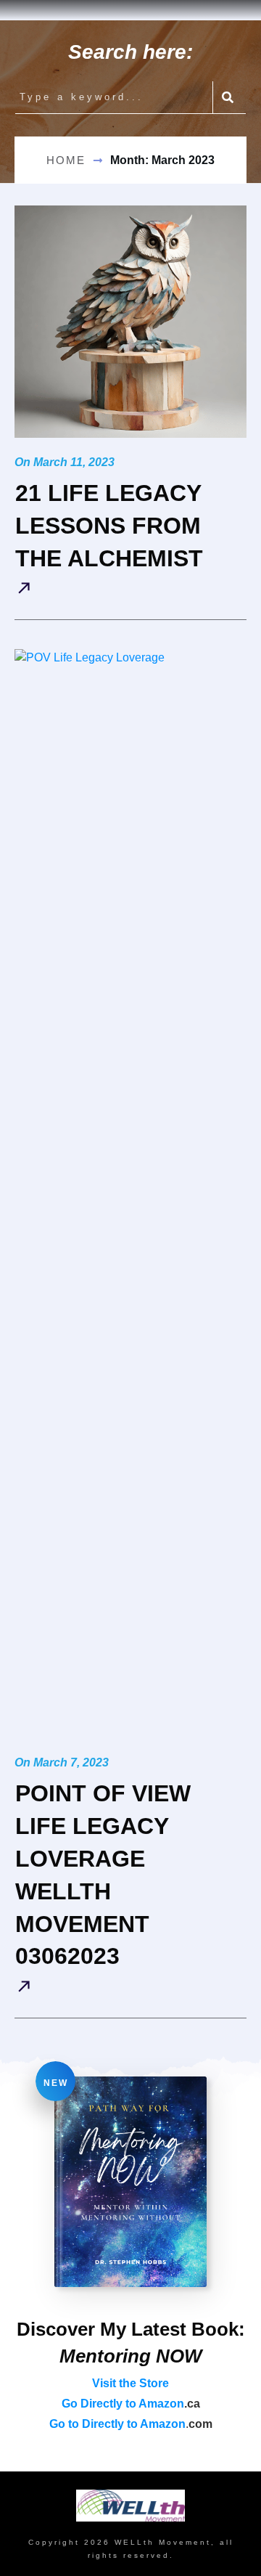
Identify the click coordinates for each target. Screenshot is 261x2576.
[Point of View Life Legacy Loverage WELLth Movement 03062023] (130, 1194)
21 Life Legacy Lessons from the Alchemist (109, 526)
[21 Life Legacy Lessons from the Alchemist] (130, 322)
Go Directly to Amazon (123, 2404)
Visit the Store (130, 2383)
